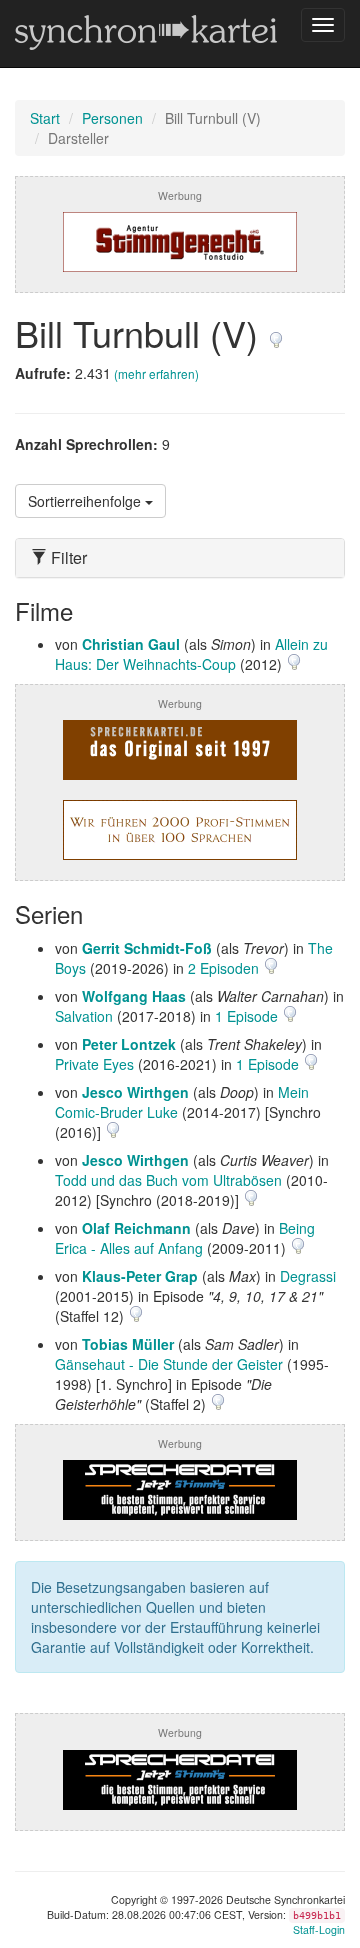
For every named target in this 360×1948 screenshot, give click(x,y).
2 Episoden (225, 968)
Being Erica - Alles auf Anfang (185, 1238)
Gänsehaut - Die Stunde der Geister (169, 1364)
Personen (112, 118)
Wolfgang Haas (134, 996)
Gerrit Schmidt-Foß (147, 948)
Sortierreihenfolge (86, 501)
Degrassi (308, 1276)
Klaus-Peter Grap (140, 1276)
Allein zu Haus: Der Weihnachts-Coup (191, 654)
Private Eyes (94, 1064)
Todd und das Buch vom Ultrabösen (168, 1180)
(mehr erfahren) (156, 373)
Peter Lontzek (129, 1044)
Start (45, 118)
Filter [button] (67, 558)
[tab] (180, 558)
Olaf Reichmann (136, 1228)
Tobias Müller (128, 1344)
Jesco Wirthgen (135, 1092)
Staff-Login (319, 1929)
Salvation (84, 1016)
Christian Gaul (131, 644)
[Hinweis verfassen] (276, 332)
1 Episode (248, 1016)
